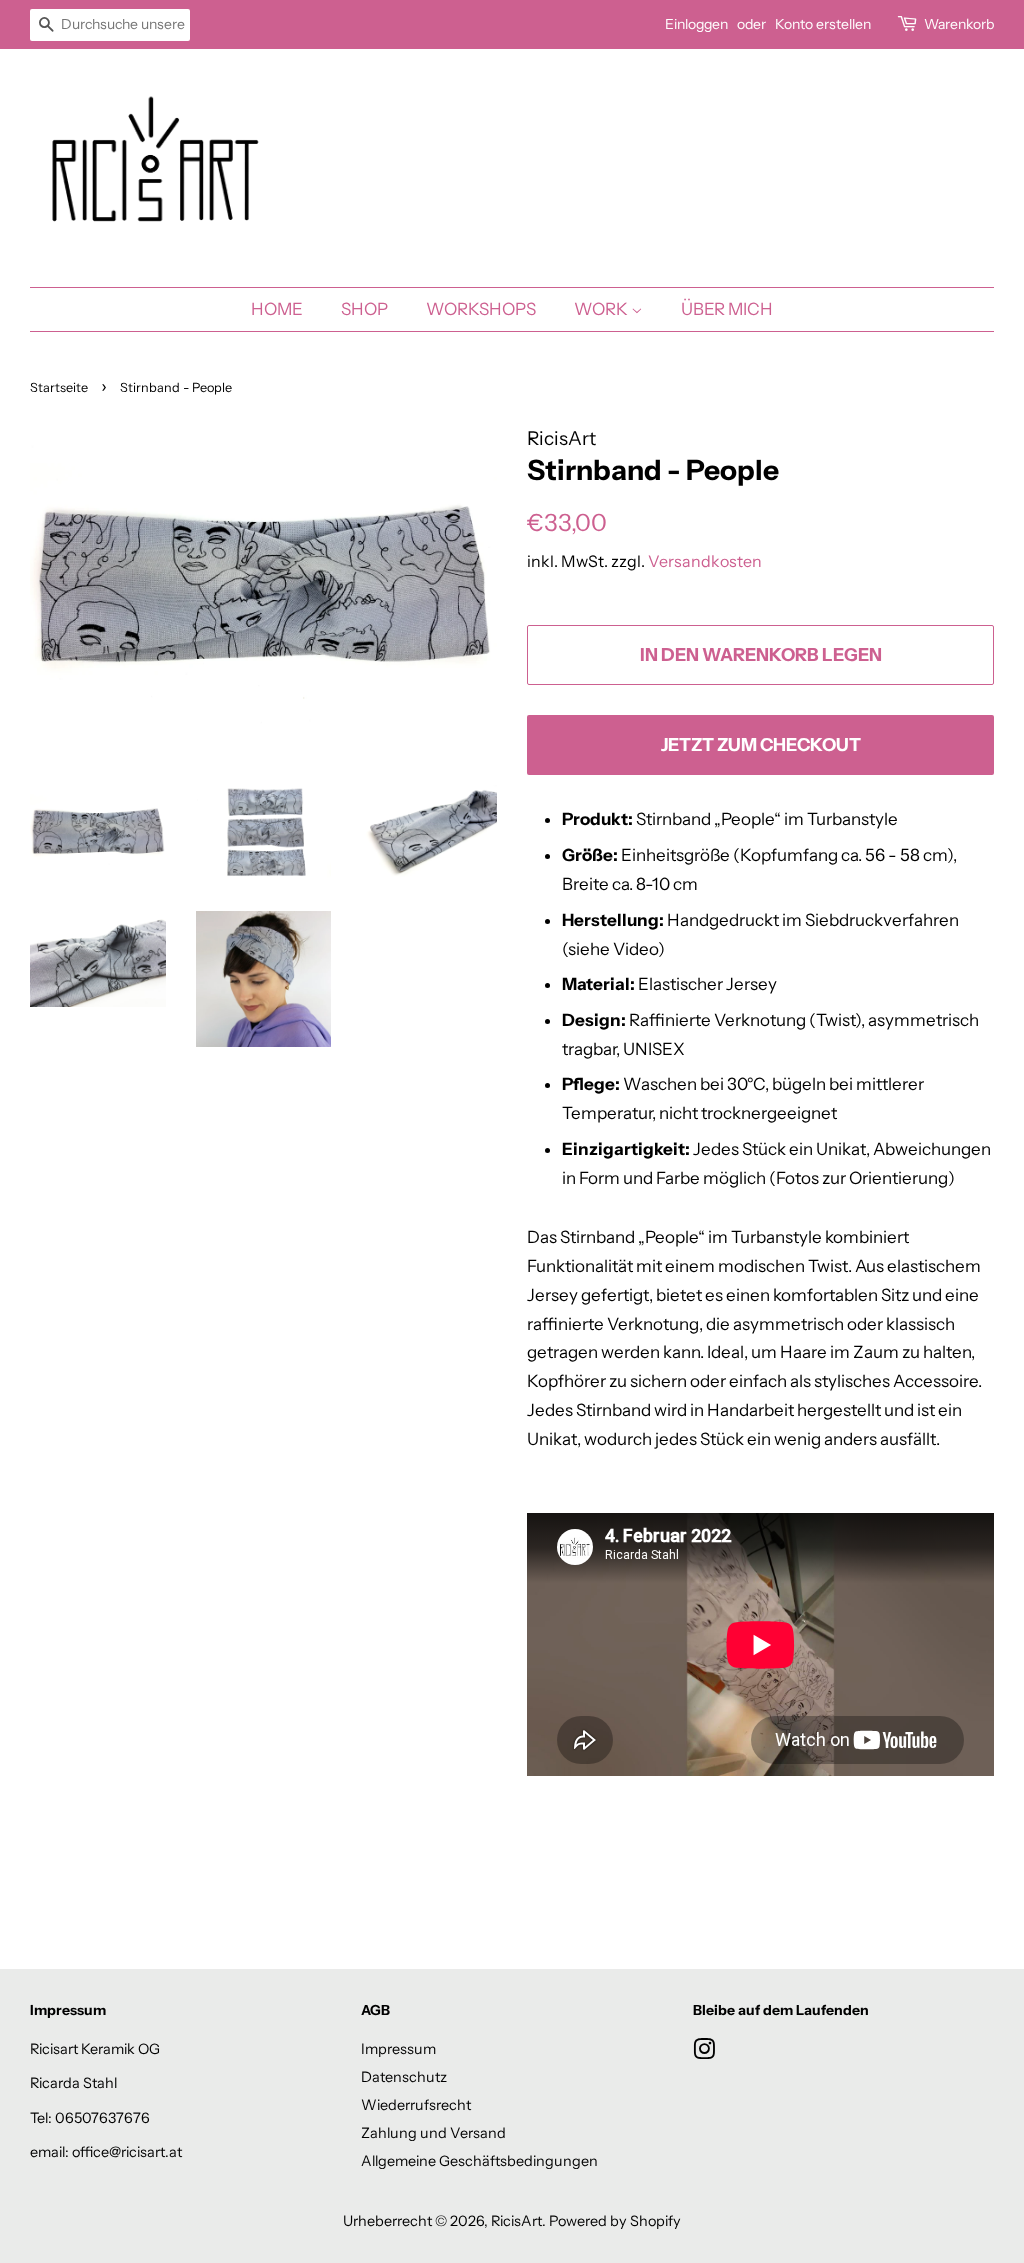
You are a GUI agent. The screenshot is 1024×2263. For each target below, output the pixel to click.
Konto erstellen (823, 24)
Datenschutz (404, 2077)
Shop (364, 309)
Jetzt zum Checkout (761, 744)
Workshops (481, 309)
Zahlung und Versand (433, 2133)
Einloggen (696, 24)
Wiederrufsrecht (416, 2105)
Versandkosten (705, 561)
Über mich (727, 309)
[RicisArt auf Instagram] (704, 2053)
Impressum (398, 2049)
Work (602, 309)
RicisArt (516, 2221)
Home (277, 309)
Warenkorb (959, 24)
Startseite (59, 387)
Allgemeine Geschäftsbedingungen (479, 2161)
